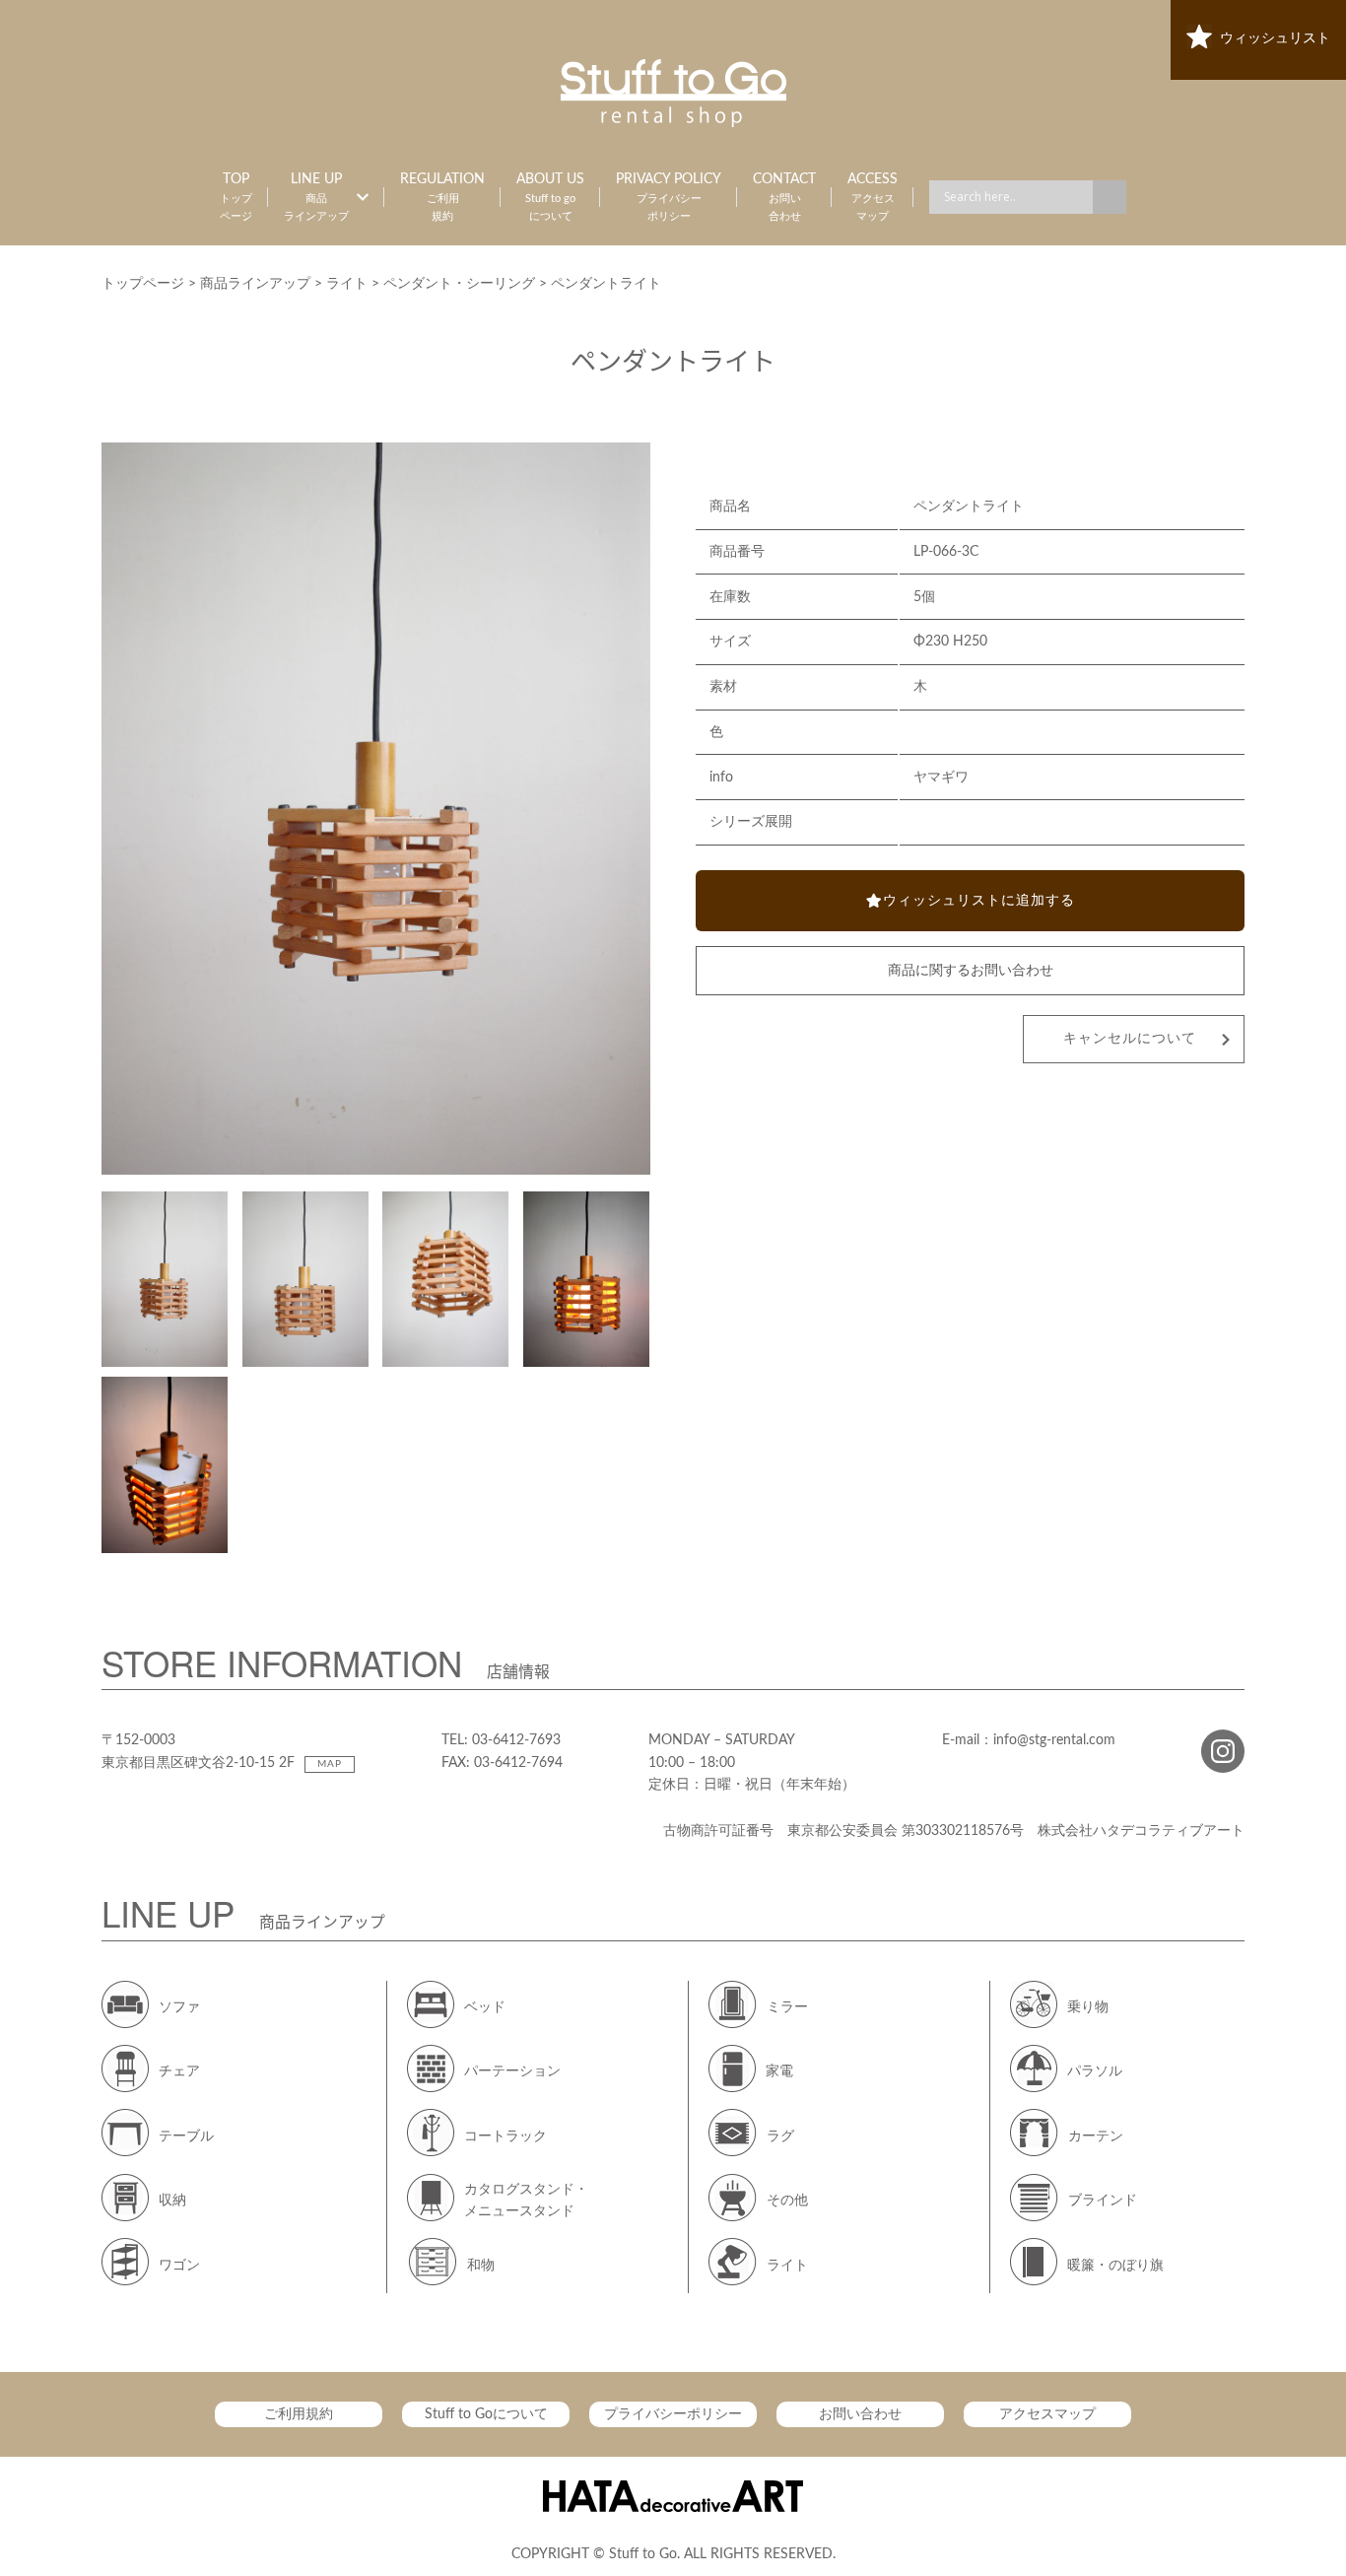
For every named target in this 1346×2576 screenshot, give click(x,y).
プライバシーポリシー (673, 2414)
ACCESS (873, 197)
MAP (330, 1764)
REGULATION (442, 197)
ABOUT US (550, 197)
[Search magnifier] (1110, 197)
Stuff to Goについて (486, 2414)
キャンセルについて (1130, 1039)
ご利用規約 (299, 2414)
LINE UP (316, 197)
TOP (236, 197)
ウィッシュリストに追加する (979, 901)
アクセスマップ (1047, 2414)
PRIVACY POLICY (669, 197)
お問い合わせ (860, 2414)
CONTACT (784, 197)
